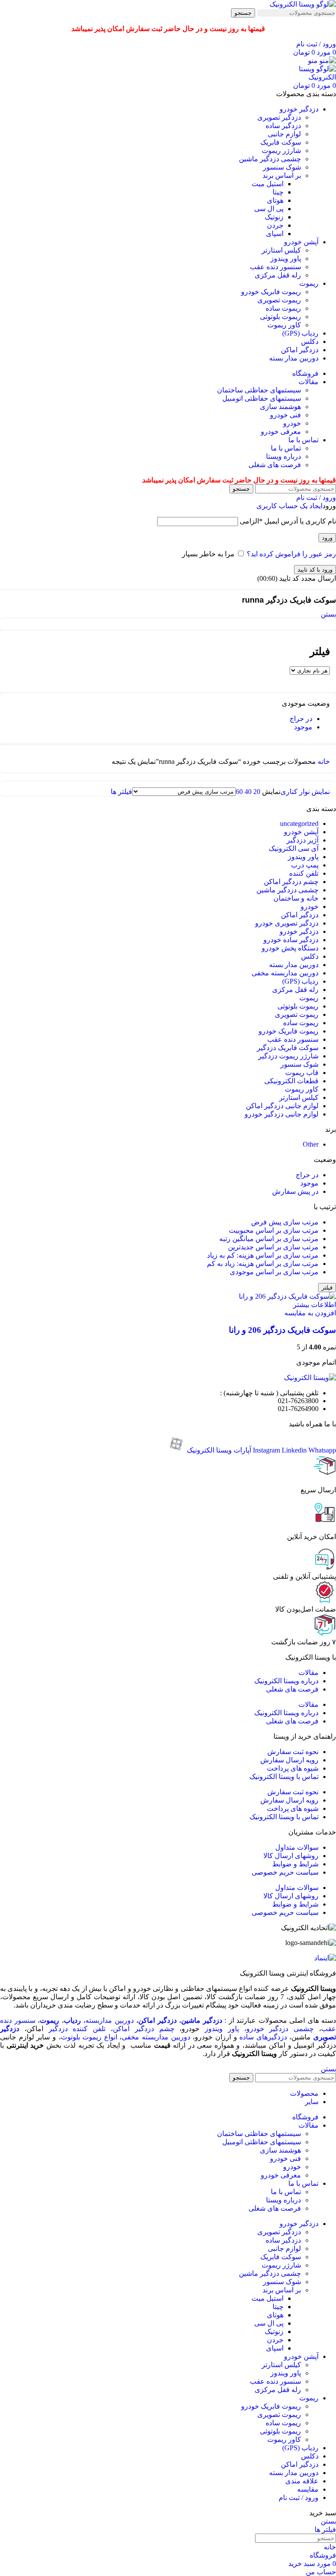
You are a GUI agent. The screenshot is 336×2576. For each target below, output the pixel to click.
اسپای (275, 234)
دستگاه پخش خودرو (290, 948)
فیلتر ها (121, 792)
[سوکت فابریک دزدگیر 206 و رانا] (287, 1296)
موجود (303, 727)
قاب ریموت (302, 1073)
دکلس (310, 956)
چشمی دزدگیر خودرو (280, 2029)
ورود (327, 538)
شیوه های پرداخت (293, 1768)
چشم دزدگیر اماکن (291, 882)
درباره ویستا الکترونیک (286, 1681)
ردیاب (72, 2020)
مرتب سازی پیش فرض (285, 1222)
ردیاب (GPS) (300, 981)
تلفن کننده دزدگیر (77, 2029)
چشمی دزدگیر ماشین (270, 159)
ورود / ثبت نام (299, 2498)
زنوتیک (274, 217)
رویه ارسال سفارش (289, 1760)
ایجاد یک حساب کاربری (289, 506)
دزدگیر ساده (283, 126)
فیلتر (327, 1288)
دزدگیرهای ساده (263, 2037)
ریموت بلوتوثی (280, 317)
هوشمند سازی (280, 407)
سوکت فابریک (281, 142)
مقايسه (308, 2489)
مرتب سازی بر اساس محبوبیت (274, 1230)
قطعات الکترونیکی (291, 1081)
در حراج (301, 719)
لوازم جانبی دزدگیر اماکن (282, 1106)
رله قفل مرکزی (278, 275)
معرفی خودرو (281, 432)
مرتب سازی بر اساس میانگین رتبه (269, 1239)
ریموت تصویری (279, 300)
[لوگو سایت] (303, 4)
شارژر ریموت (281, 151)
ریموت (309, 998)
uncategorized (299, 823)
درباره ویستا (283, 456)
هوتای (275, 200)
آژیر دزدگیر (303, 840)
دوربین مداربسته (110, 2020)
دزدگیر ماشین (202, 2020)
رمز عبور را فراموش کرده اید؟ (291, 554)
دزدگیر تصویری (279, 117)
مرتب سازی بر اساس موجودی (274, 1272)
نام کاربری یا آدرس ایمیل (288, 521)
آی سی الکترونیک (294, 848)
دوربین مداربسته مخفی (285, 973)
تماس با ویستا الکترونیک (284, 1777)
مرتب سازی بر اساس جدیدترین (273, 1247)
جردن (275, 225)
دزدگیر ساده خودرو (291, 940)
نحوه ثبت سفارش (293, 1752)
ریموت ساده (283, 308)
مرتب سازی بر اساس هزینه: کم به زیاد (263, 1255)
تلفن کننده (304, 873)
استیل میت (268, 184)
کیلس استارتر (281, 250)
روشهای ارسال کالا (291, 1856)
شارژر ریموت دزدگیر (288, 1056)
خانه (323, 761)
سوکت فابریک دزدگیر (288, 1048)
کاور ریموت (284, 325)
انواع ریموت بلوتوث (89, 2037)
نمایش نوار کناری (305, 792)
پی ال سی (269, 209)
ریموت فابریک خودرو (271, 292)
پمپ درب (305, 865)
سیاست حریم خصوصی (285, 1872)
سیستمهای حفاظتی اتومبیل (262, 398)
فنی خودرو (285, 415)
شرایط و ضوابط (295, 1864)
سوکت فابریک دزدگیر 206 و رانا (282, 1330)
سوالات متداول (297, 1847)
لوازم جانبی (284, 134)
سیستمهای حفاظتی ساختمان (259, 390)
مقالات (308, 1673)
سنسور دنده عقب (275, 267)
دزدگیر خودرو (299, 931)
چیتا (278, 192)
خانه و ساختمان (296, 898)
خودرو (292, 423)
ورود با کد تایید (315, 570)
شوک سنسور (282, 167)
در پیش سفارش (295, 1191)
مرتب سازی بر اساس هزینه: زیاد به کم (263, 1264)
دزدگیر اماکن (300, 915)
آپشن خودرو (301, 832)
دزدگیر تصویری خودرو (287, 923)
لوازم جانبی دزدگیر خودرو (282, 1114)
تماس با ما (286, 448)
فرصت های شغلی (275, 465)
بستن (328, 614)
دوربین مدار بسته (294, 965)
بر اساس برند (282, 175)
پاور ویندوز (286, 258)
